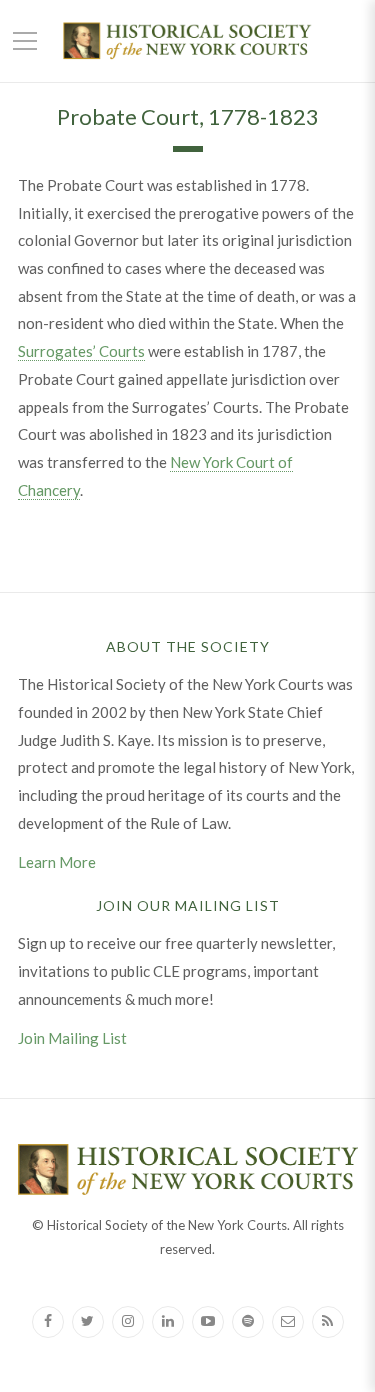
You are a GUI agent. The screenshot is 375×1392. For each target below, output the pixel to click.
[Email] (288, 1322)
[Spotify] (248, 1322)
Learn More (57, 862)
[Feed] (328, 1322)
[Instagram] (128, 1322)
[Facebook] (48, 1322)
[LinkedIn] (168, 1322)
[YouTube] (208, 1322)
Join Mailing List (72, 1038)
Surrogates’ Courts (81, 351)
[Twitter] (88, 1322)
